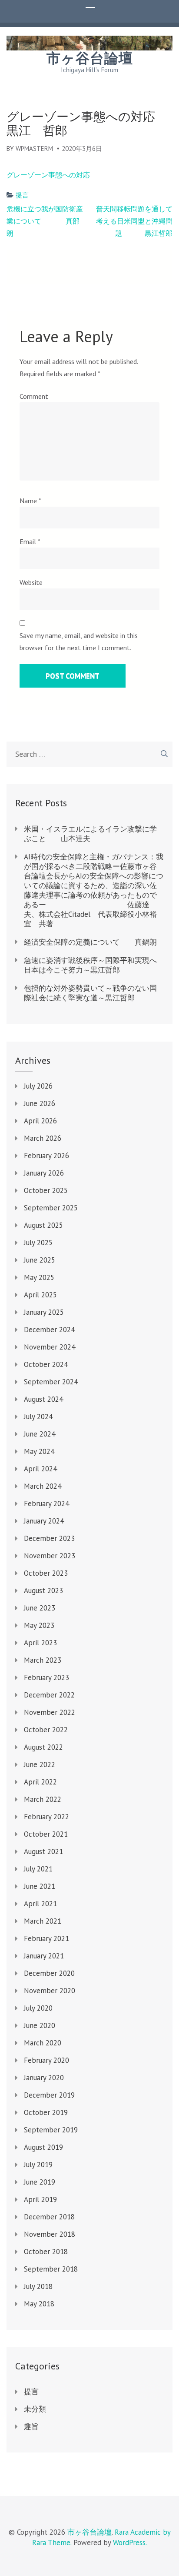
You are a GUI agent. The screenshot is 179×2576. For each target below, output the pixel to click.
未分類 (35, 2409)
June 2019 (40, 2182)
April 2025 (40, 1295)
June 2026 (40, 1103)
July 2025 (38, 1243)
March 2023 (43, 1660)
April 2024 (40, 1469)
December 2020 (49, 1973)
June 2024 (40, 1434)
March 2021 (43, 1921)
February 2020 (46, 2060)
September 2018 (51, 2269)
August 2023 (43, 1590)
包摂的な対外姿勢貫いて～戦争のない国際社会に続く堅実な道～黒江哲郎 (90, 993)
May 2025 (39, 1277)
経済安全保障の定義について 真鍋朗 (90, 942)
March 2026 (43, 1138)
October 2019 (46, 2112)
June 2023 (40, 1608)
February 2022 (46, 1817)
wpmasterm (34, 149)
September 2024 (51, 1382)
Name (30, 501)
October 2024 (46, 1364)
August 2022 (43, 1747)
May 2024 (39, 1451)
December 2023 (49, 1538)
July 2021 (38, 1869)
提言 (22, 195)
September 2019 (51, 2130)
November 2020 (50, 1991)
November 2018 (50, 2234)
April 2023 (40, 1643)
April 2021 (40, 1904)
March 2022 (43, 1799)
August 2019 (43, 2147)
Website (31, 582)
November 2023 (50, 1556)
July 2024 (38, 1417)
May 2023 (39, 1625)
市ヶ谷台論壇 (90, 58)
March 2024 (43, 1486)
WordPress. (130, 2543)
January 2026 (44, 1173)
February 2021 (46, 1938)
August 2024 (43, 1399)
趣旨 (31, 2426)
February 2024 (46, 1504)
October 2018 (46, 2252)
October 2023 (46, 1573)
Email (30, 541)
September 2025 (51, 1208)
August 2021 (43, 1851)
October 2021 (46, 1834)
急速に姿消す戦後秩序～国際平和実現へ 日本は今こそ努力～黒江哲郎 (94, 965)
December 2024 (49, 1330)
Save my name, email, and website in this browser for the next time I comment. (79, 641)
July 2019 (38, 2165)
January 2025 (44, 1312)
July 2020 (38, 2008)
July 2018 (38, 2286)
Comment (34, 396)
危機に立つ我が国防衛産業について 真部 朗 (46, 221)
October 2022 (46, 1730)
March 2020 (43, 2043)
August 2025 (43, 1225)
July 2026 (38, 1086)
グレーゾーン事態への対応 (48, 175)
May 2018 (39, 2304)
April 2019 (40, 2199)
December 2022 (49, 1695)
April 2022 (40, 1782)
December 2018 (49, 2217)
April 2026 (40, 1121)
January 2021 (44, 1956)
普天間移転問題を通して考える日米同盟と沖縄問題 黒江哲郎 (134, 221)
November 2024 (50, 1347)
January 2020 (44, 2078)
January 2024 (44, 1521)
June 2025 (40, 1260)
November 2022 (50, 1712)
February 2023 (46, 1677)
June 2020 (40, 2025)
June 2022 (40, 1764)
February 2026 (46, 1156)
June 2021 (40, 1886)
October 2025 (46, 1190)
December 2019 (49, 2095)
